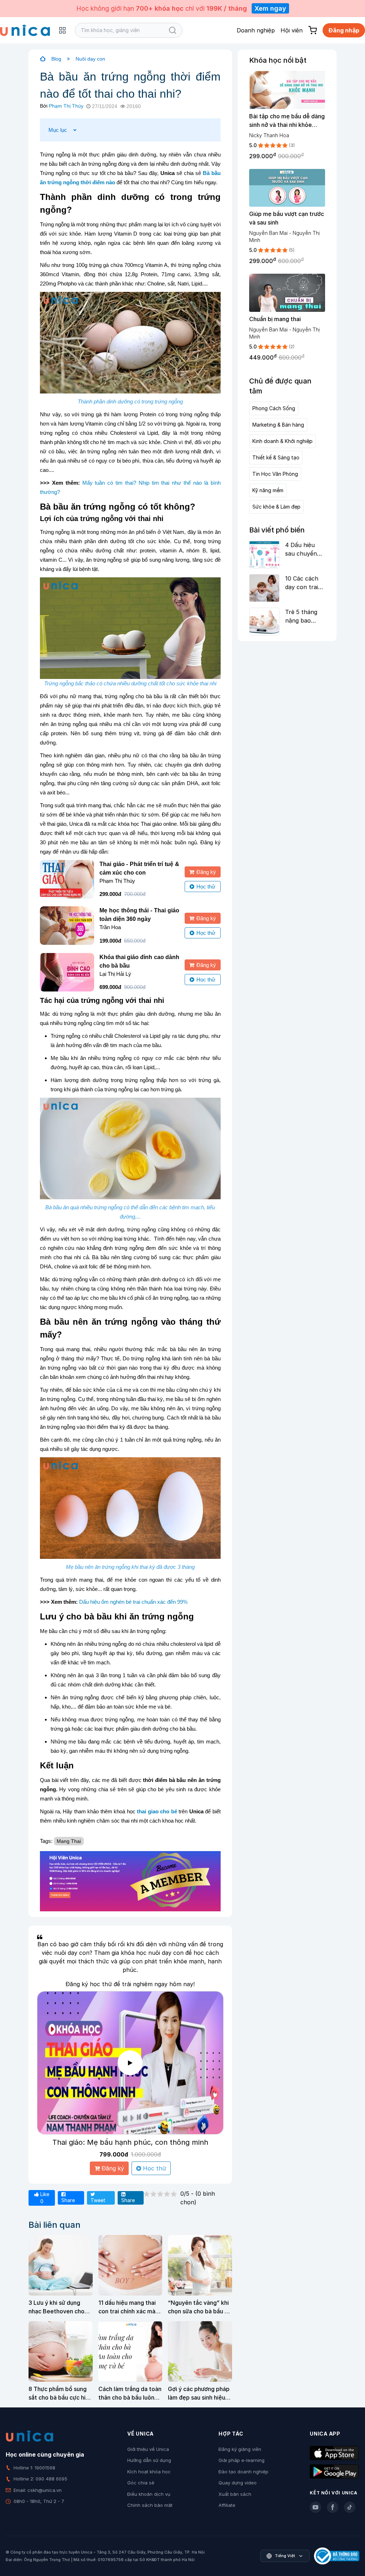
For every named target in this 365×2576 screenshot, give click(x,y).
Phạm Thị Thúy (66, 106)
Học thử (206, 887)
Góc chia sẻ (141, 2483)
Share (68, 2200)
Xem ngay (270, 8)
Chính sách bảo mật (150, 2505)
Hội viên (292, 30)
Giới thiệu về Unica (148, 2449)
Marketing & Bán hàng (278, 425)
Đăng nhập (344, 30)
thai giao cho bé (157, 1811)
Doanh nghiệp (256, 30)
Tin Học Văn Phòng (275, 474)
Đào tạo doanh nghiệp (243, 2472)
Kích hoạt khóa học (149, 2472)
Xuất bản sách (235, 2494)
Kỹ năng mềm (268, 490)
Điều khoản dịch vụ (149, 2494)
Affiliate (227, 2505)
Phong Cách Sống (274, 408)
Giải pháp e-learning (241, 2460)
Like (44, 2198)
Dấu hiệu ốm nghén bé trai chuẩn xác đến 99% (133, 1602)
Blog (56, 59)
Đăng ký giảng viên (240, 2449)
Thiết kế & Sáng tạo (276, 457)
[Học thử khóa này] (130, 2063)
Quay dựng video (238, 2483)
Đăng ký (206, 872)
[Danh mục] (62, 30)
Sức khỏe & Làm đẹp (276, 507)
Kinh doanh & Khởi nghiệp (282, 441)
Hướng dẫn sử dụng (149, 2460)
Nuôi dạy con (90, 59)
